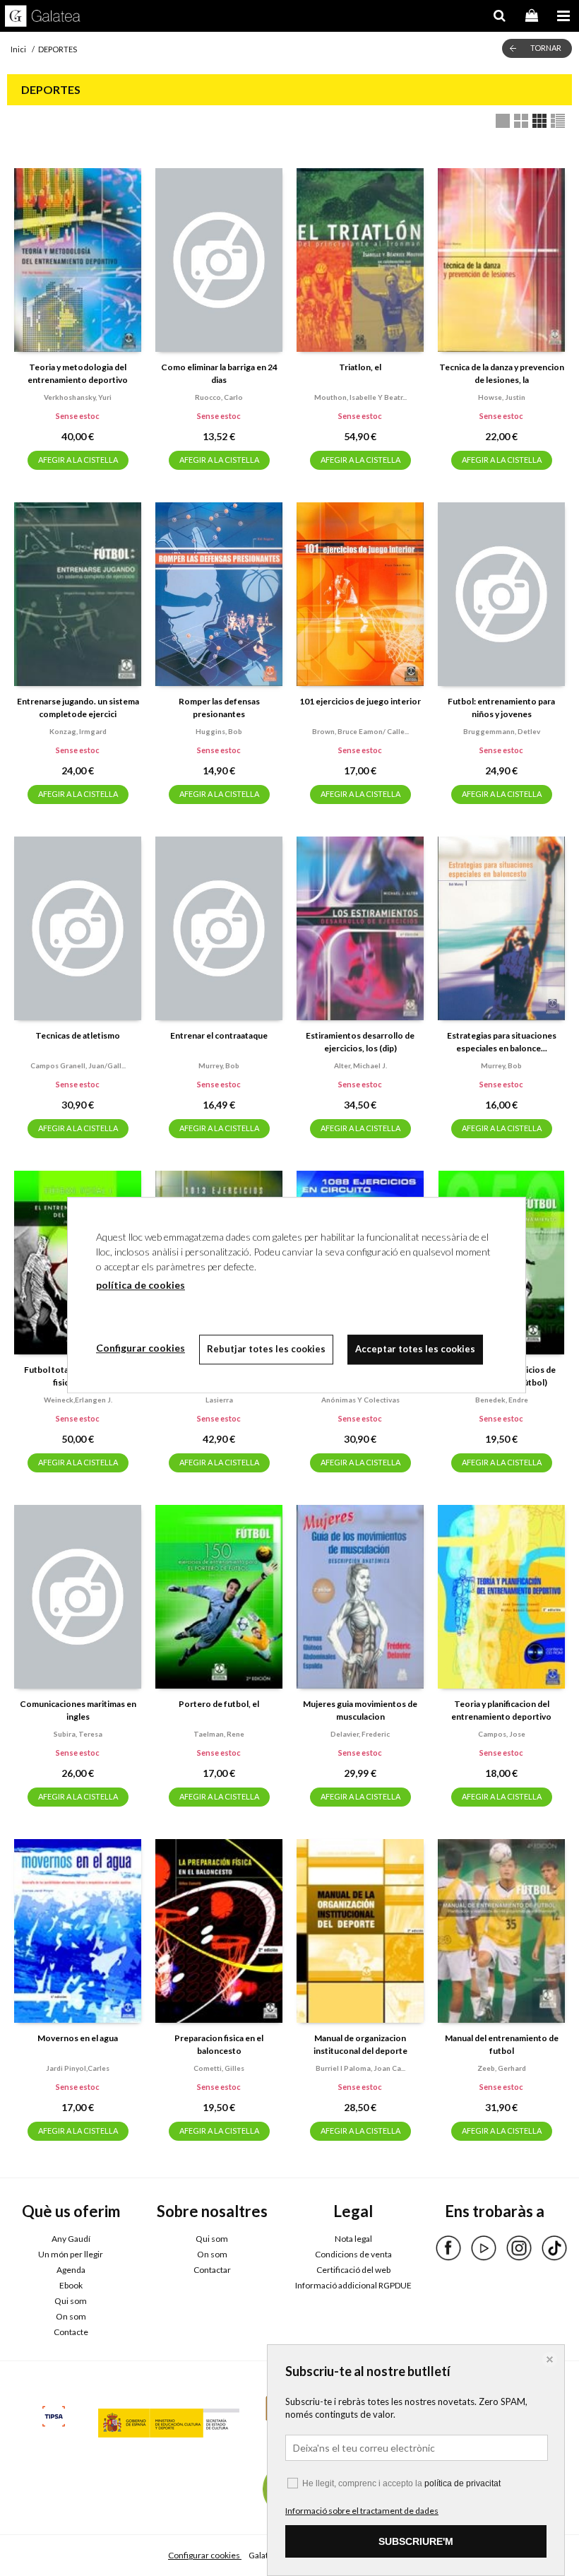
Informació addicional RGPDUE (353, 2285)
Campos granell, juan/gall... (78, 1065)
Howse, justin (502, 397)
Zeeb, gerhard (502, 2068)
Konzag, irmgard (78, 731)
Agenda (71, 2270)
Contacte (71, 2332)
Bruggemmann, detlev (502, 731)
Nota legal (353, 2239)
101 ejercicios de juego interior (360, 701)
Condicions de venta (353, 2254)
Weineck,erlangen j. (78, 1400)
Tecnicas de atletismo (78, 1035)
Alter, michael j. (360, 1065)
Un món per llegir (71, 2254)
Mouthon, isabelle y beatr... (360, 397)
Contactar (212, 2270)
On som (71, 2316)
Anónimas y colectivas (360, 1400)
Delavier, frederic (360, 1734)
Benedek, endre (502, 1400)
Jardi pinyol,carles (78, 2068)
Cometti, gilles (219, 2068)
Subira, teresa (78, 1734)
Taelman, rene (219, 1734)
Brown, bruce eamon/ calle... (360, 731)
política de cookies (141, 1285)
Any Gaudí (71, 2239)
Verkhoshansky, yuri (78, 397)
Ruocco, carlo (219, 397)
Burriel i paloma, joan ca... (360, 2068)
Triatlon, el (360, 367)
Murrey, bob (219, 1065)
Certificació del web (353, 2270)
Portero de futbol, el (219, 1704)
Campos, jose (502, 1734)
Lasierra (219, 1400)
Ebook (71, 2285)
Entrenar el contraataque (219, 1035)
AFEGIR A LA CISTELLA (78, 460)
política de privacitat (462, 2483)
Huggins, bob (219, 731)
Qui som (71, 2301)
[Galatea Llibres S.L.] (43, 18)
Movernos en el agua (78, 2038)
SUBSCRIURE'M (416, 2541)
